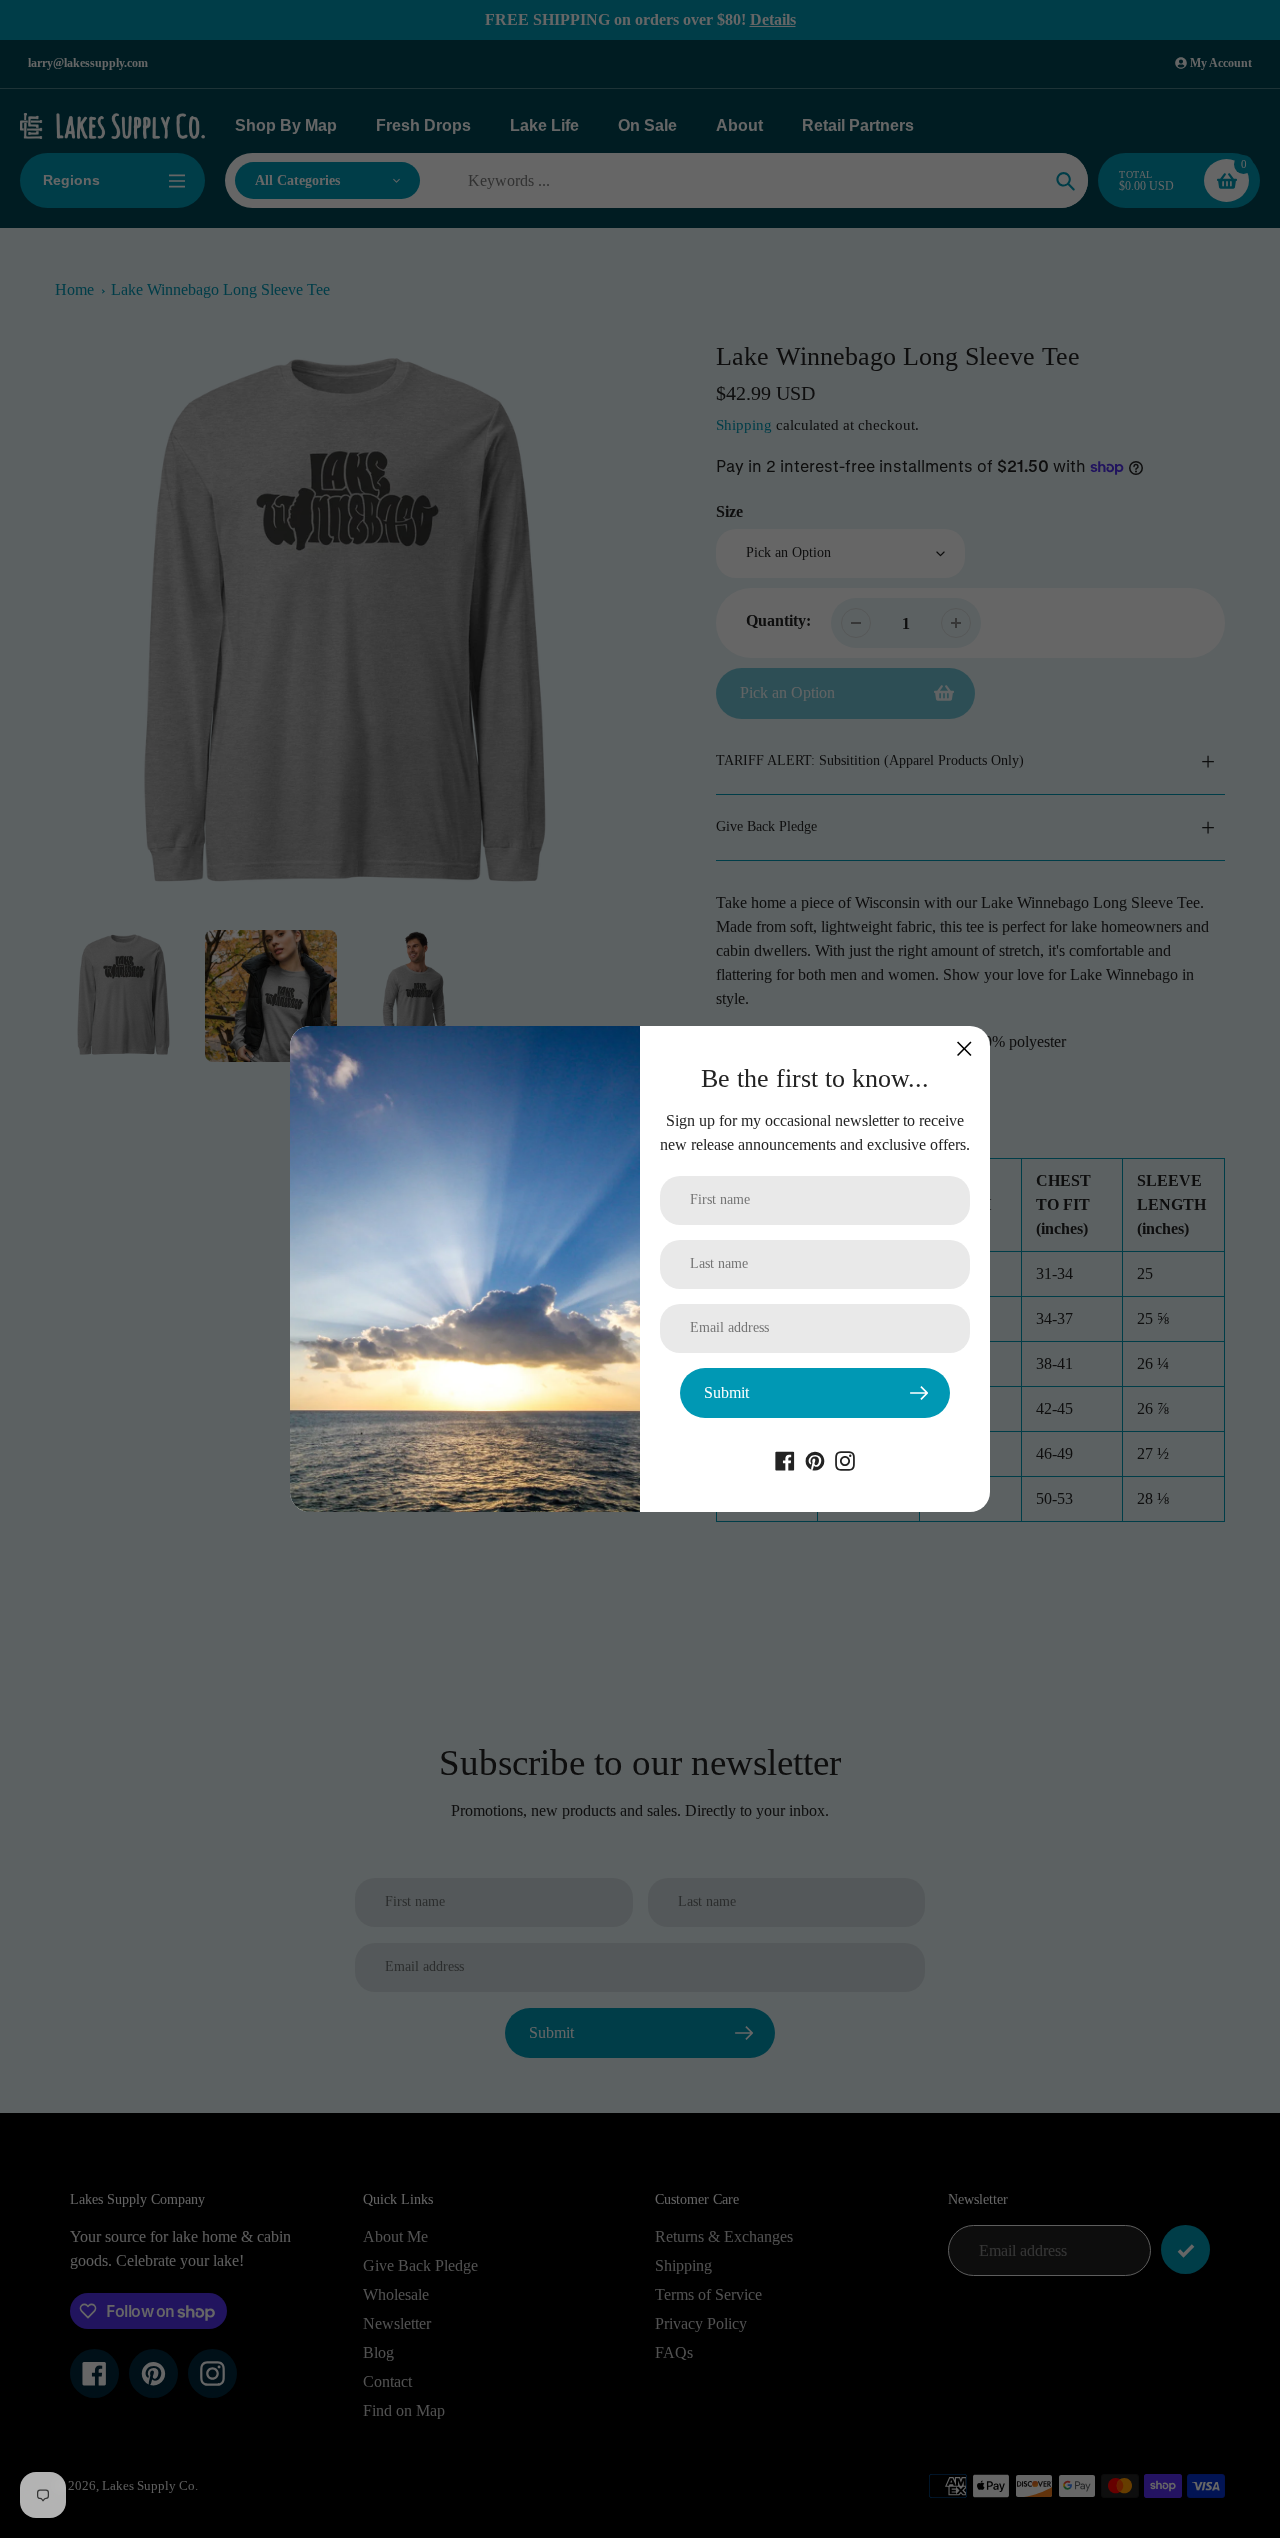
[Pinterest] (815, 1459)
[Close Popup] (964, 1048)
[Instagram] (845, 1459)
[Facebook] (785, 1459)
